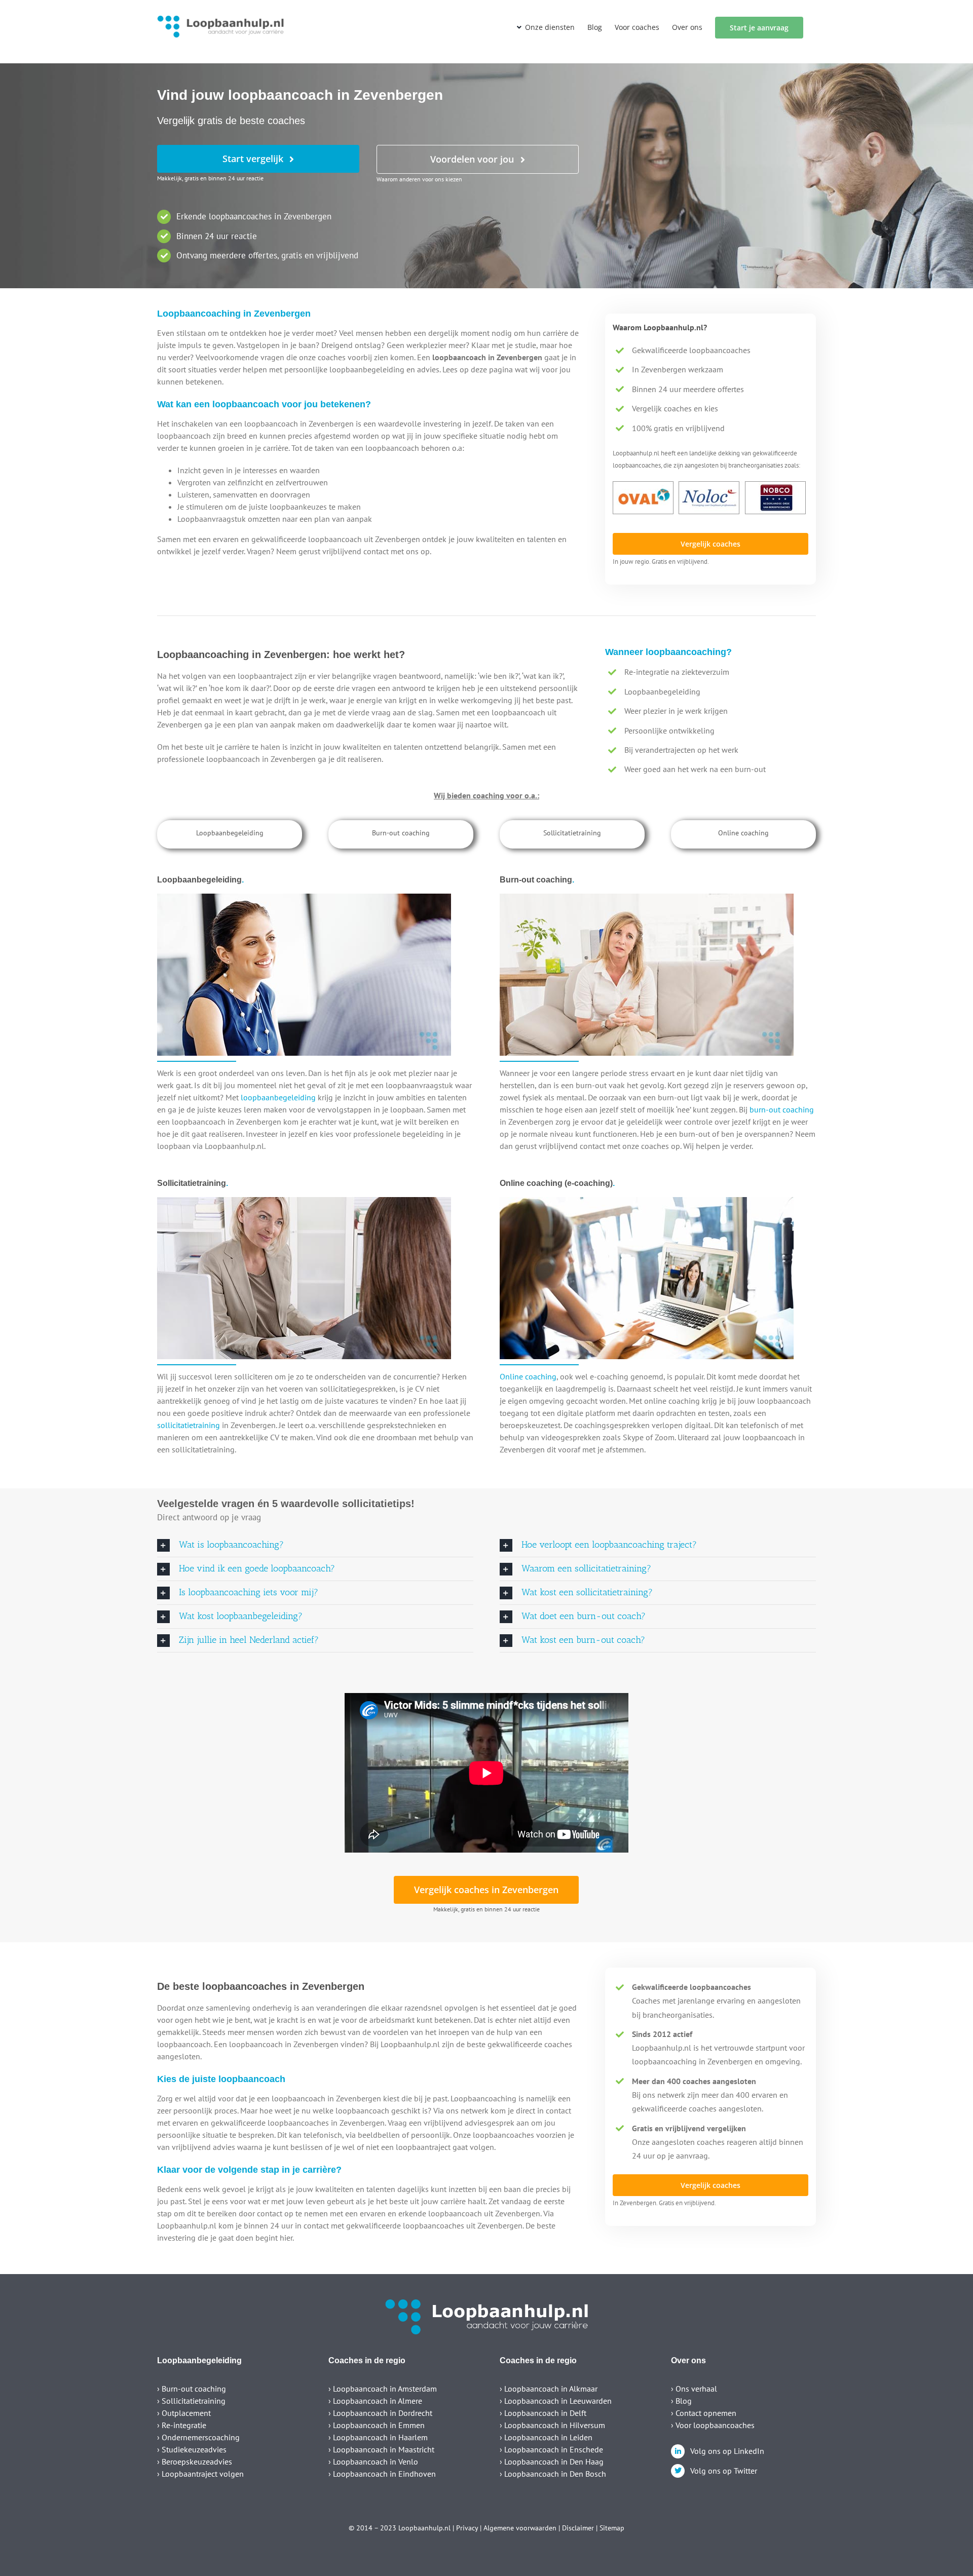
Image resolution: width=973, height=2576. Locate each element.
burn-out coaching (782, 1109)
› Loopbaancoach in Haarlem (378, 2437)
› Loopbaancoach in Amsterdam (383, 2389)
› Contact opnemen (704, 2413)
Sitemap (612, 2528)
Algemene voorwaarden (520, 2528)
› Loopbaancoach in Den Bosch (553, 2474)
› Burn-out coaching (192, 2389)
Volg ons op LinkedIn (727, 2451)
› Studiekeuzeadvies (192, 2449)
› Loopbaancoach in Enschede (551, 2449)
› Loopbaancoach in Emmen (377, 2425)
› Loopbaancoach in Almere (375, 2401)
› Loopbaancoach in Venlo (373, 2462)
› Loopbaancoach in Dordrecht (380, 2413)
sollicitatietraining (189, 1425)
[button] (315, 1545)
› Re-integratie (182, 2425)
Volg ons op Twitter (724, 2471)
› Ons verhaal (694, 2389)
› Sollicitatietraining (191, 2401)
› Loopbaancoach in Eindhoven (382, 2474)
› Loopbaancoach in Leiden (546, 2437)
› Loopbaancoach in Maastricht (381, 2449)
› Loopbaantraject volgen (200, 2474)
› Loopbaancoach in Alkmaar (549, 2389)
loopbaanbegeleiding (278, 1097)
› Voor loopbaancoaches (713, 2425)
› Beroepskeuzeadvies (195, 2462)
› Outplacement (184, 2413)
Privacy (467, 2528)
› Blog (681, 2401)
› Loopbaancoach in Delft (543, 2413)
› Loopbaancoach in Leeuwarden (556, 2401)
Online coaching (528, 1376)
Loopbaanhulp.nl (424, 2528)
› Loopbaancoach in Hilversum (552, 2425)
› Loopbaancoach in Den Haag (552, 2462)
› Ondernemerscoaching (198, 2437)
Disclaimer (578, 2528)
